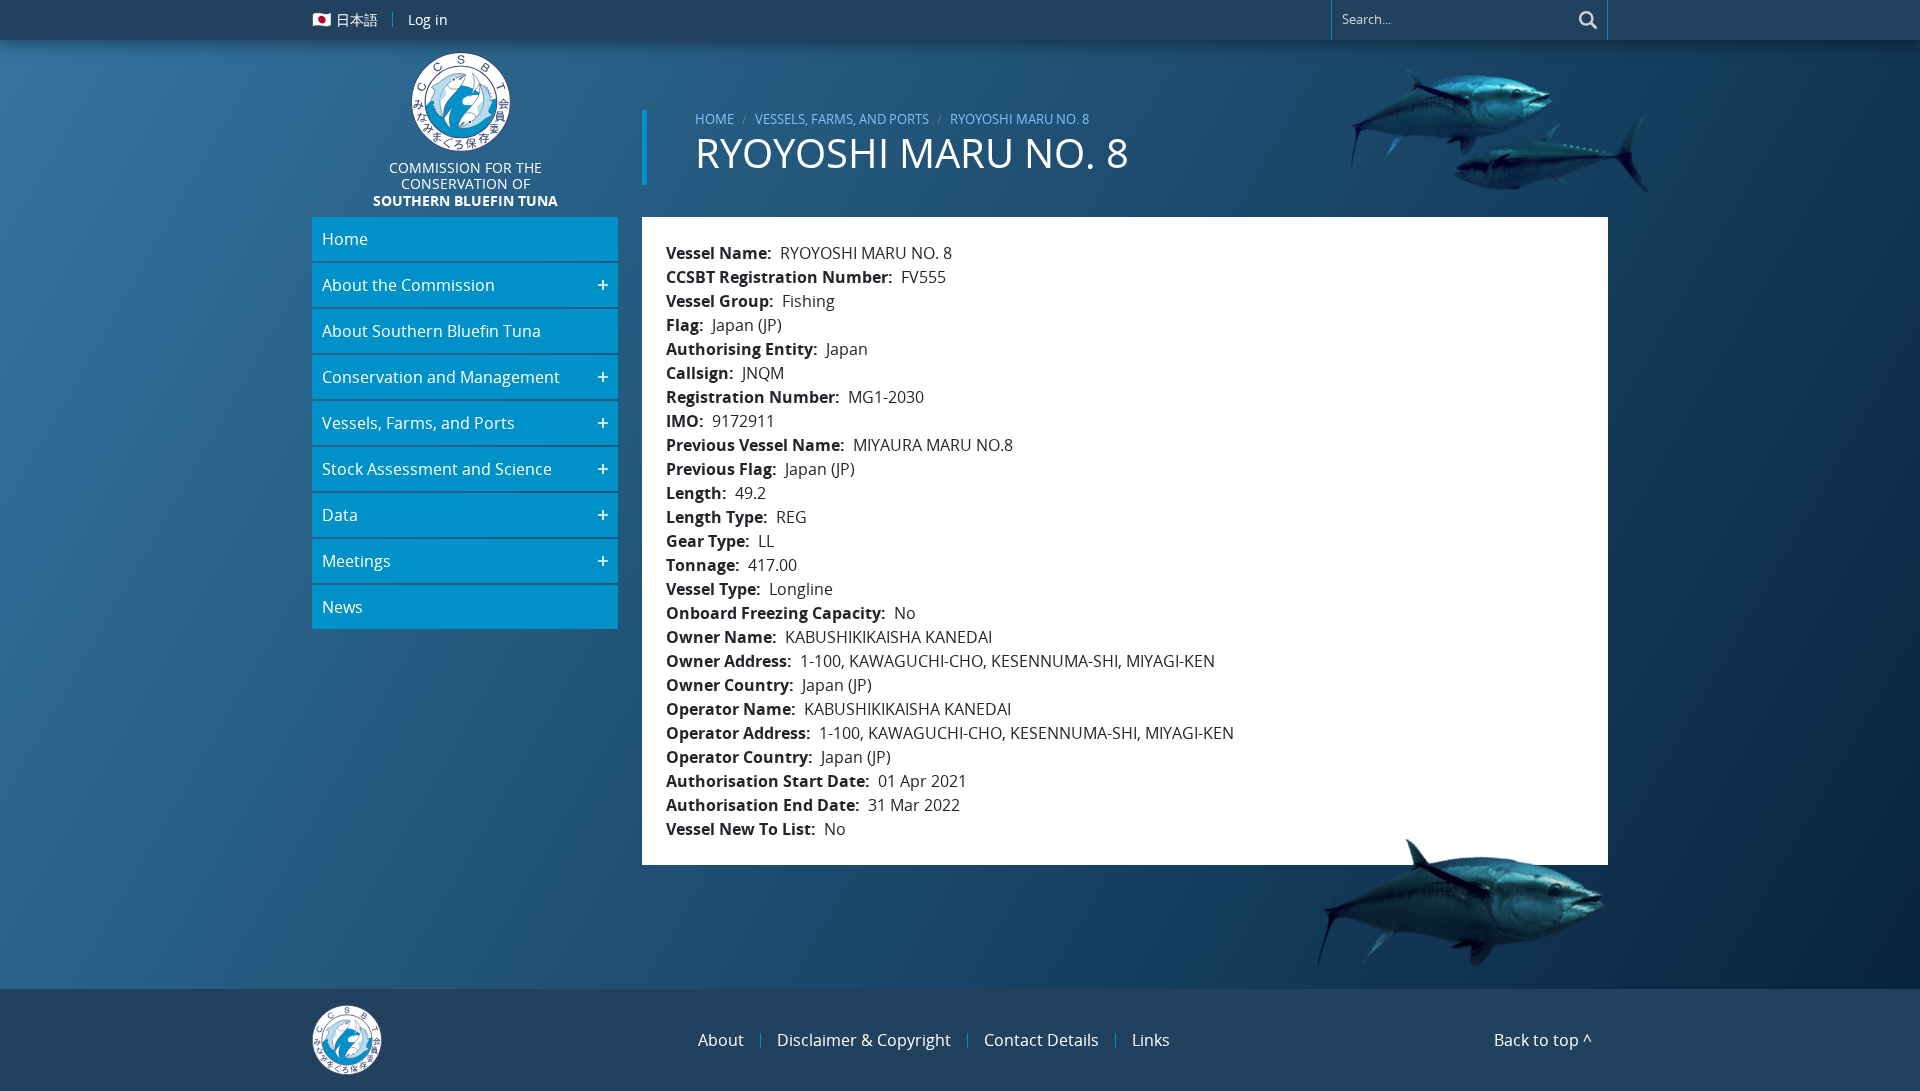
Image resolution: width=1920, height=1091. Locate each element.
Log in (428, 19)
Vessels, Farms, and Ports (842, 119)
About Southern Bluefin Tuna (431, 331)
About (721, 1040)
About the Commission (408, 285)
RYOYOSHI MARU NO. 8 (1019, 119)
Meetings (356, 561)
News (342, 607)
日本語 (345, 19)
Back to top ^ (1543, 1040)
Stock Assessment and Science (437, 469)
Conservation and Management (441, 377)
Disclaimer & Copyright (864, 1040)
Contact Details (1041, 1040)
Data (340, 515)
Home (714, 119)
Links (1151, 1040)
